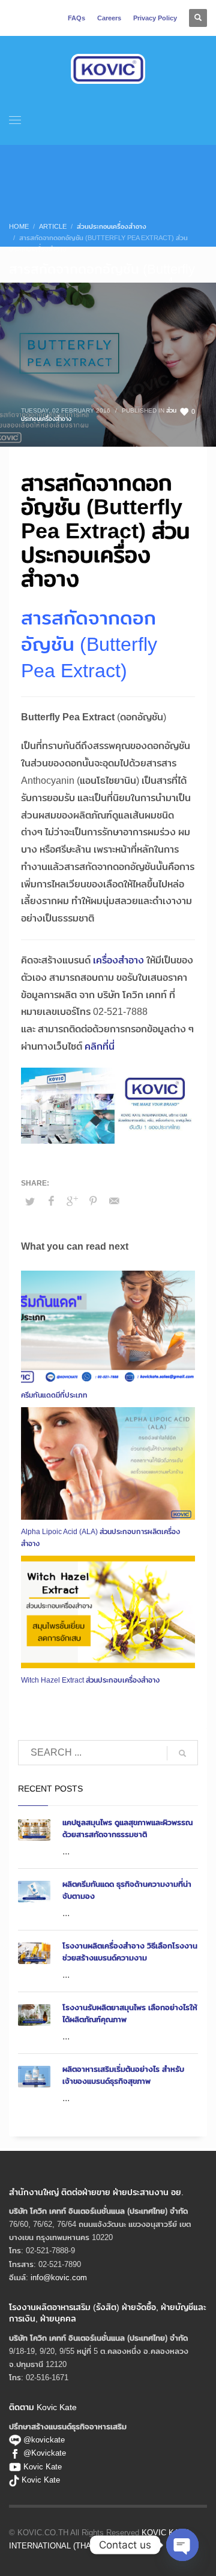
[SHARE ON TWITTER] (30, 1201)
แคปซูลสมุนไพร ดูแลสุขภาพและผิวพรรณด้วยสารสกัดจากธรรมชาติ (127, 1828)
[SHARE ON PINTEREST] (93, 1201)
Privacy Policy (155, 18)
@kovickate (43, 2439)
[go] (182, 1753)
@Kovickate (45, 2453)
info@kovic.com (59, 2277)
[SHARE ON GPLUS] (72, 1201)
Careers (109, 18)
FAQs (76, 18)
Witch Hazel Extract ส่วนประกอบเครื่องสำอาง (90, 1680)
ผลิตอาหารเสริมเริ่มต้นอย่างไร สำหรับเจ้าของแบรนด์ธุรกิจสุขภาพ (123, 2075)
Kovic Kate (43, 2466)
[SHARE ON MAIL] (114, 1201)
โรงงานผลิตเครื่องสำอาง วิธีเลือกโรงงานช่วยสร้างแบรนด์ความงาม (130, 1951)
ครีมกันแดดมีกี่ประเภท (54, 1395)
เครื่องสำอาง (118, 960)
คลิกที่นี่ (100, 1046)
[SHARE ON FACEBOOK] (51, 1201)
